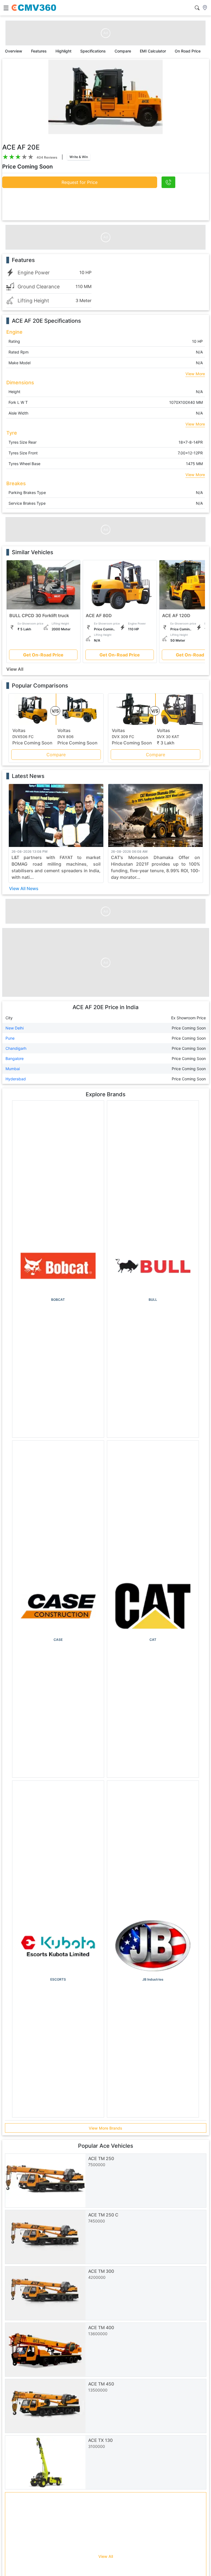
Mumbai (13, 1069)
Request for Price (80, 182)
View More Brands (105, 2128)
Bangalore (15, 1058)
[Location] (205, 8)
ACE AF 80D (99, 615)
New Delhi (15, 1028)
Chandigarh (16, 1048)
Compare (56, 755)
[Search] (197, 8)
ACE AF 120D (176, 615)
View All (15, 669)
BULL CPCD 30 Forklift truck (39, 615)
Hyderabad (16, 1079)
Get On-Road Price (43, 655)
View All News (24, 888)
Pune (10, 1038)
